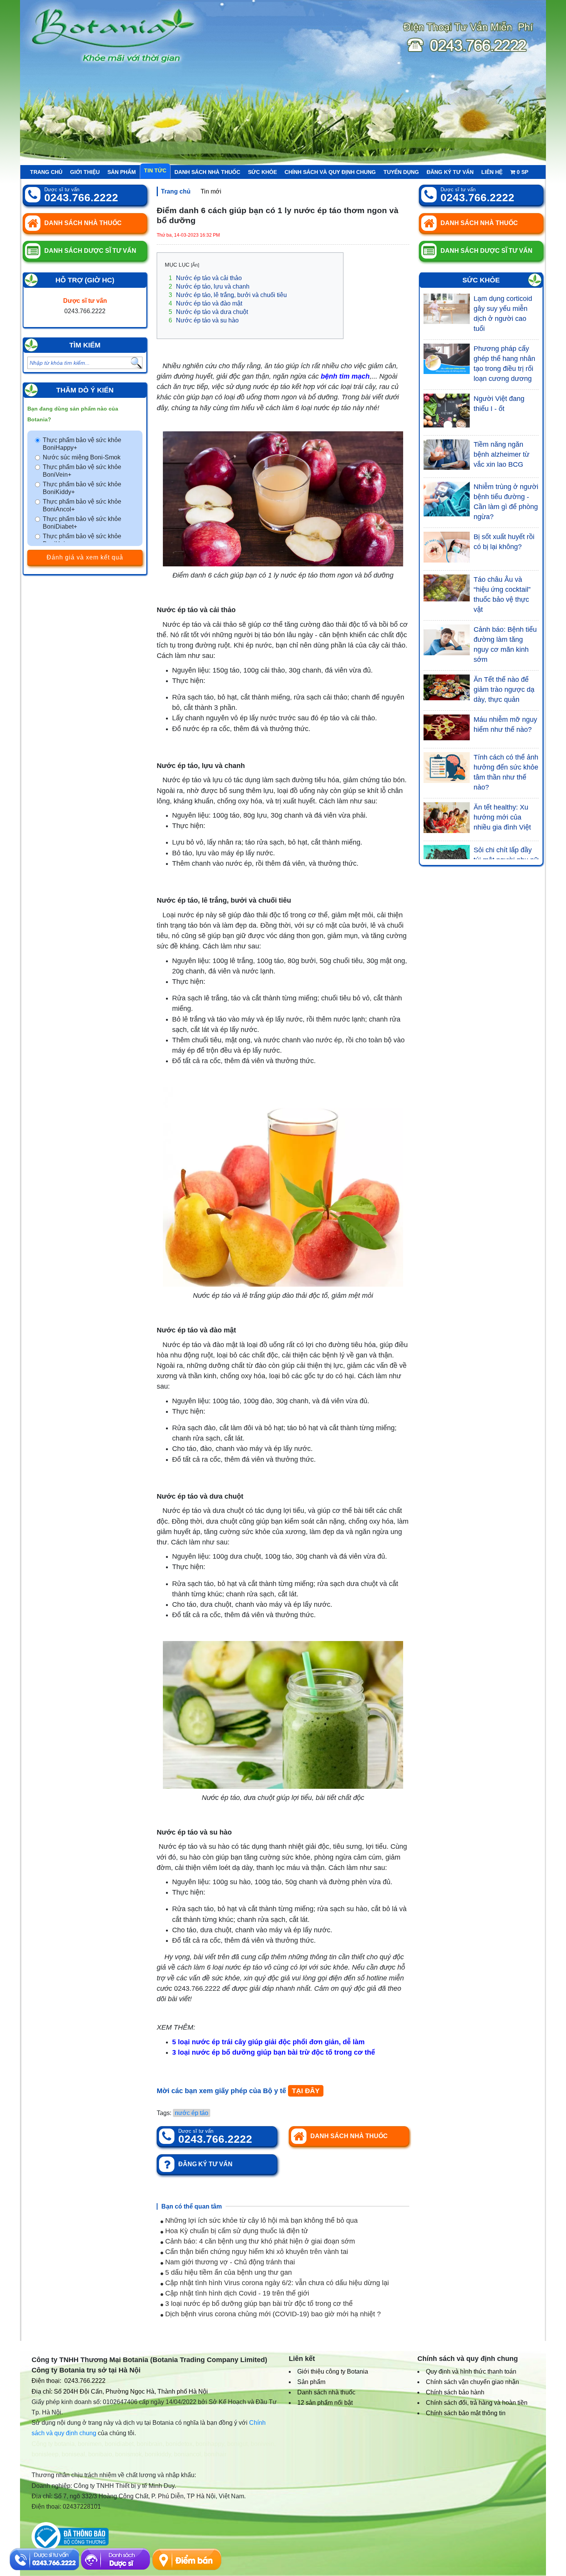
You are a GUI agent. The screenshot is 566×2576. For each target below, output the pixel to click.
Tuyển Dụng (401, 172)
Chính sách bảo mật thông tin (466, 2413)
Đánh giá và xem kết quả (85, 557)
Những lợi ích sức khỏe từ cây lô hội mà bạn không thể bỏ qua (260, 2220)
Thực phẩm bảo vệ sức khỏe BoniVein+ (82, 471)
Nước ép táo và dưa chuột (208, 312)
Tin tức (155, 170)
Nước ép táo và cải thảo (205, 278)
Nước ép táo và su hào (204, 320)
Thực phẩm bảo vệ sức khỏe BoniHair (82, 540)
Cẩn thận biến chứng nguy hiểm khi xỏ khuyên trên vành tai (256, 2252)
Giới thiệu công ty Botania (333, 2371)
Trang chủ (46, 172)
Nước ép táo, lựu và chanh (209, 286)
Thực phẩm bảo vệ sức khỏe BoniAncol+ (82, 505)
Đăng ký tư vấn (450, 172)
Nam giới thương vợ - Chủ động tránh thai (229, 2262)
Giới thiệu (85, 172)
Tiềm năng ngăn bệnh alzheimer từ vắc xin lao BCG (502, 454)
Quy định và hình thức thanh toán (471, 2371)
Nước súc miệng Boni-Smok (82, 457)
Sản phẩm (122, 172)
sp (522, 172)
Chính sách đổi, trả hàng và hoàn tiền (477, 2403)
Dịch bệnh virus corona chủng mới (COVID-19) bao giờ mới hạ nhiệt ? (272, 2314)
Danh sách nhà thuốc (207, 172)
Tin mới (211, 191)
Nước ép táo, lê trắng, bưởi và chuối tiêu (230, 295)
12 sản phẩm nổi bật (325, 2403)
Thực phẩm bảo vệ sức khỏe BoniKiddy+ (82, 488)
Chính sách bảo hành (455, 2392)
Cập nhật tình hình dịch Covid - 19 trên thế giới (236, 2293)
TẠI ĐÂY (306, 2091)
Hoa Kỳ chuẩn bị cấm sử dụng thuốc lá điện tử (236, 2231)
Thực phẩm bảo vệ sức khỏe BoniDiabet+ (82, 523)
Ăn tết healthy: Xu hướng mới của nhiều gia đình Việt (502, 817)
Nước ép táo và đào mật (205, 303)
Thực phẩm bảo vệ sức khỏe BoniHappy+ (82, 444)
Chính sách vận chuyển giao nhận (472, 2382)
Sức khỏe (262, 172)
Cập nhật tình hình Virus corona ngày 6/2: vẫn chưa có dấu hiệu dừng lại (276, 2283)
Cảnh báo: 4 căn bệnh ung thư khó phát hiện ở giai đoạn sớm (259, 2241)
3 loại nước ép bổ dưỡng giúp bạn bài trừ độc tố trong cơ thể (258, 2304)
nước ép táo (192, 2113)
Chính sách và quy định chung (330, 172)
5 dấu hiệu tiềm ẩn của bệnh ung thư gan (228, 2272)
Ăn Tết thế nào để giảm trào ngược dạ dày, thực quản (504, 689)
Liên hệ (492, 172)
